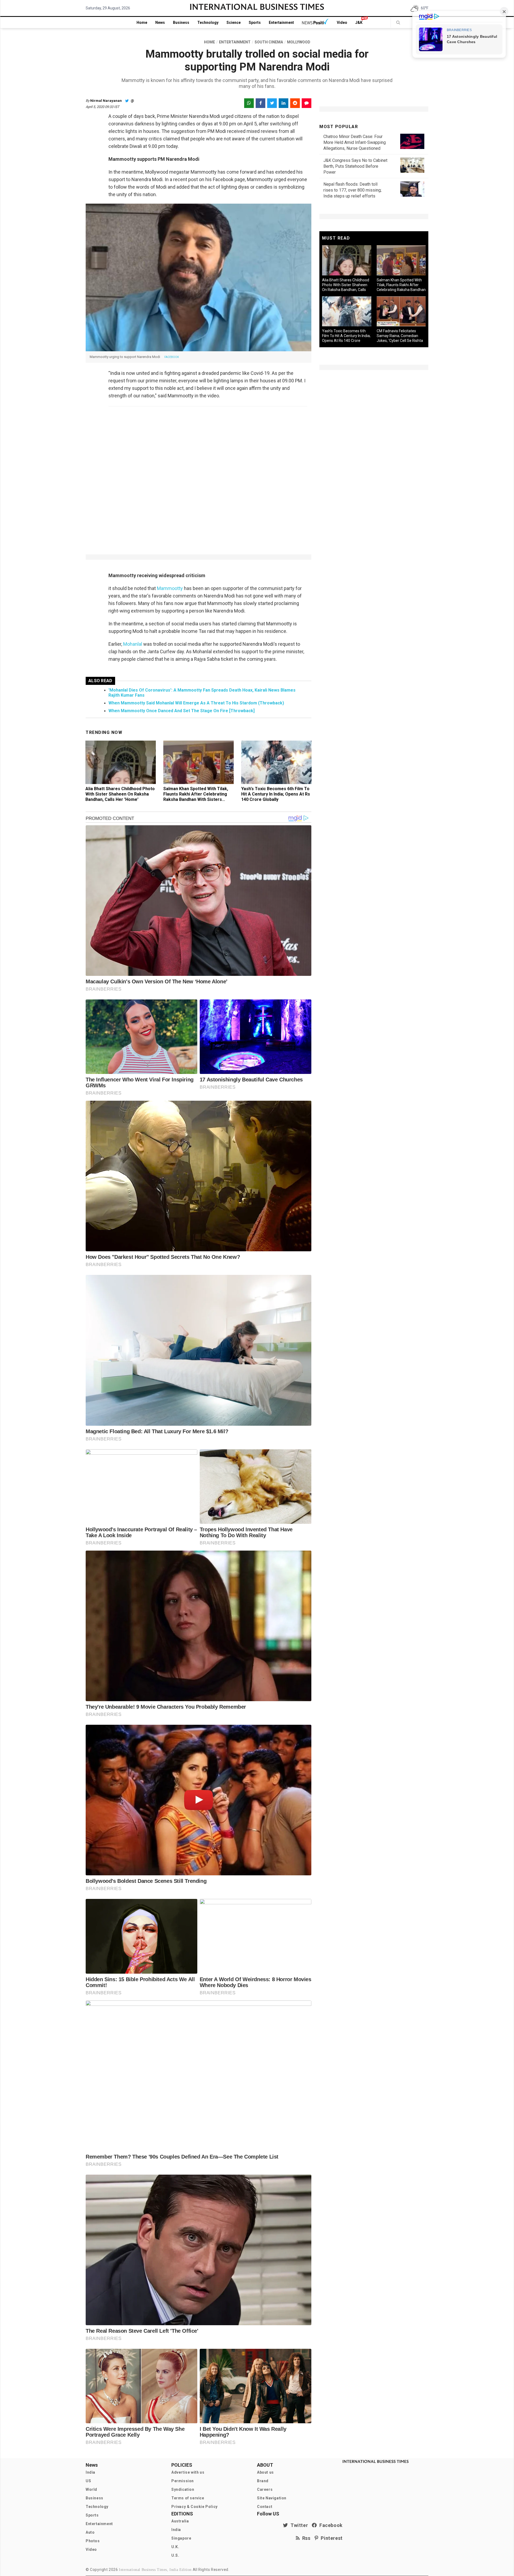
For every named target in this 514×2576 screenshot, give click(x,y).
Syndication (183, 2489)
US (88, 2481)
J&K (359, 23)
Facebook (330, 2525)
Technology (208, 23)
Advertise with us (188, 2472)
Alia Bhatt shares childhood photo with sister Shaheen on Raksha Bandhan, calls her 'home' (120, 794)
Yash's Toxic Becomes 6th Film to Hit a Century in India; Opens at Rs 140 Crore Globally (276, 794)
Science (234, 23)
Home (142, 23)
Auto (90, 2532)
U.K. (175, 2547)
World (91, 2489)
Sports (255, 23)
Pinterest (330, 2538)
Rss (305, 2538)
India (90, 2472)
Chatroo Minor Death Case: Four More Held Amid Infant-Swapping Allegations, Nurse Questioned (355, 142)
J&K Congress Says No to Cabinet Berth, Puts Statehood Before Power (355, 166)
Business (181, 23)
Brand (263, 2481)
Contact (265, 2507)
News (160, 23)
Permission (183, 2481)
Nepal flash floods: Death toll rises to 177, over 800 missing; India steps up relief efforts (352, 190)
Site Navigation (272, 2498)
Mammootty (170, 588)
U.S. (175, 2555)
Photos (93, 2541)
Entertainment (281, 23)
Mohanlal (133, 644)
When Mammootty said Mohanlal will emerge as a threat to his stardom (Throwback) (196, 703)
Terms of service (188, 2498)
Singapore (181, 2538)
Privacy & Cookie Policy (194, 2507)
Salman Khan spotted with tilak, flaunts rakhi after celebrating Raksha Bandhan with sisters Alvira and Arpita (196, 797)
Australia (180, 2521)
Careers (265, 2489)
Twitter (298, 2525)
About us (265, 2472)
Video (342, 23)
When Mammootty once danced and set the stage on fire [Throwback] (182, 711)
